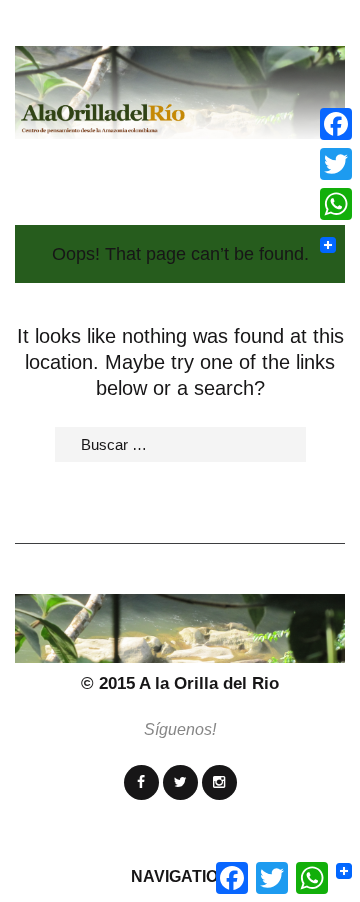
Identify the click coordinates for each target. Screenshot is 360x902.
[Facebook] (141, 782)
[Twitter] (180, 782)
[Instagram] (219, 782)
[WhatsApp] (336, 204)
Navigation (180, 876)
